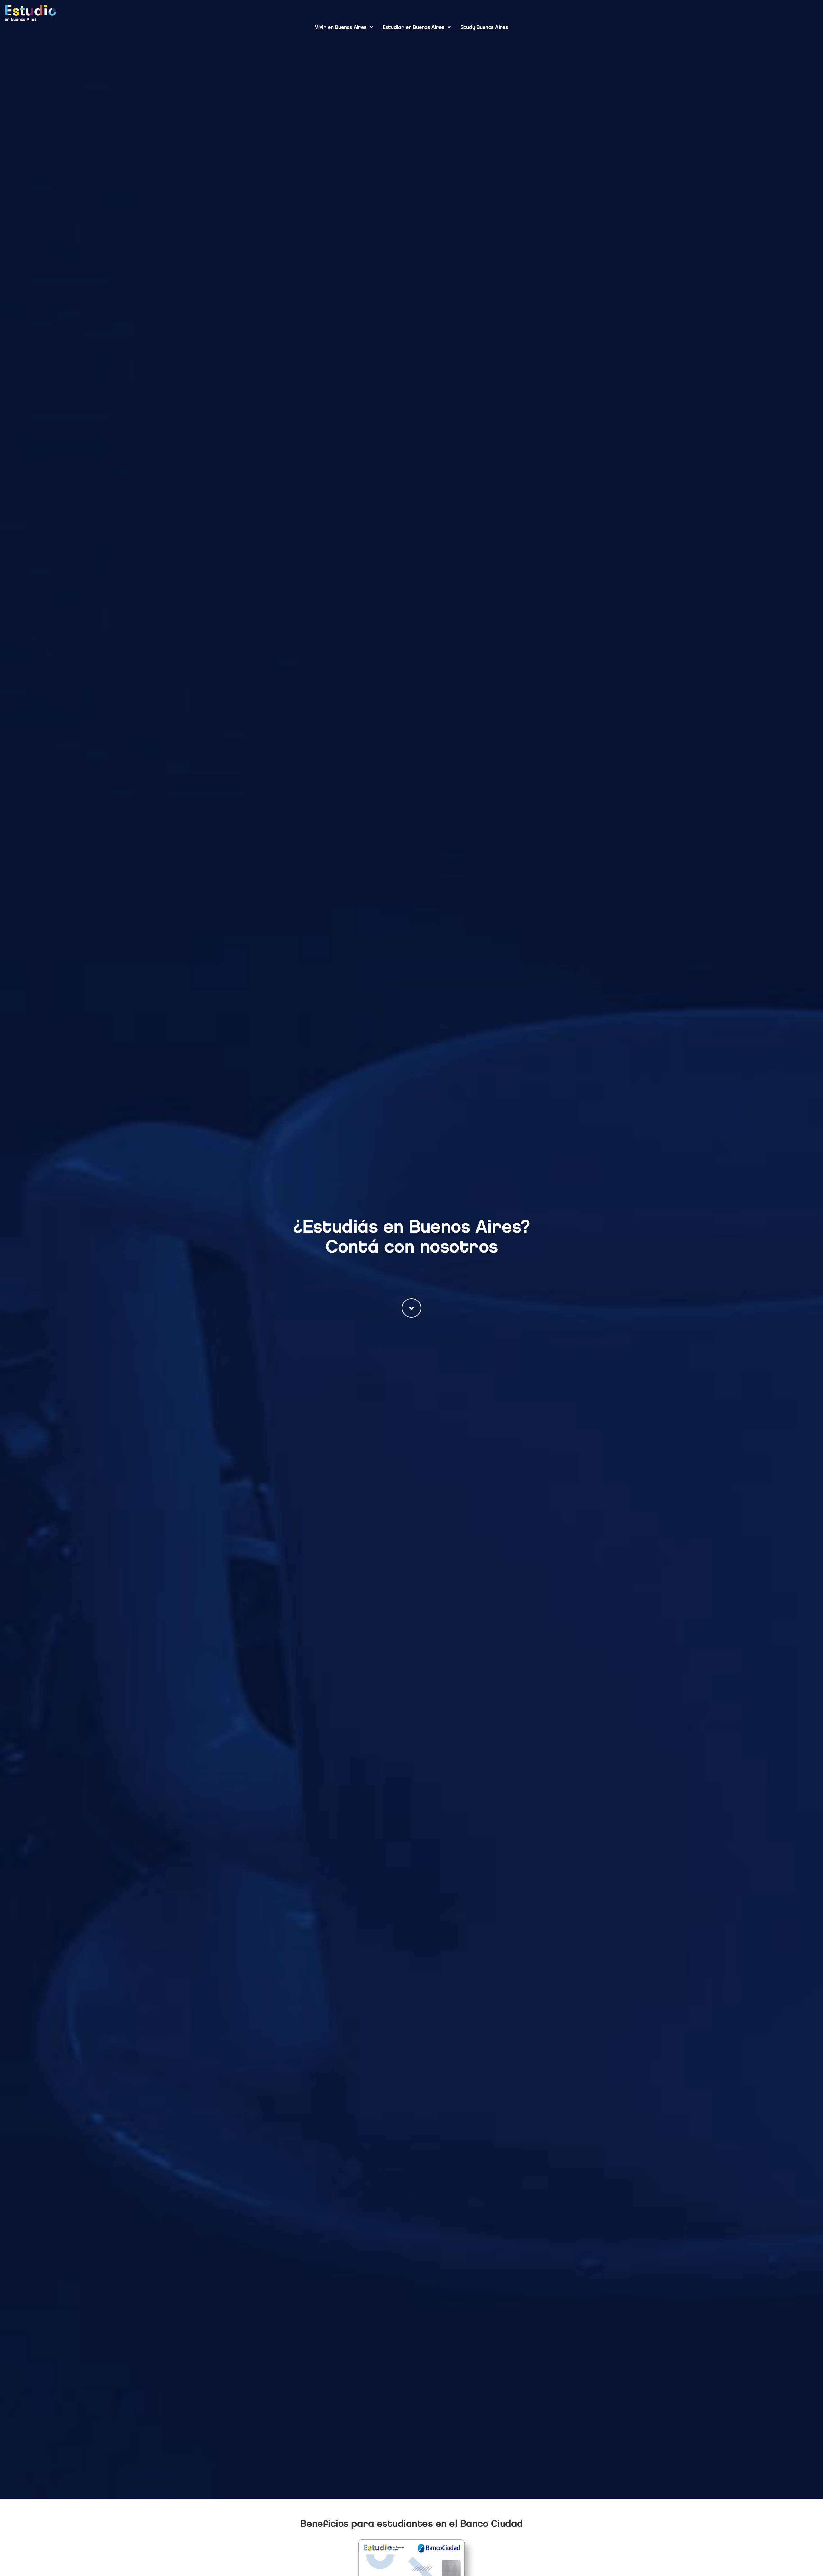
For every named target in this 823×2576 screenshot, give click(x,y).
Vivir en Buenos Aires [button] (341, 27)
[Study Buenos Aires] (31, 13)
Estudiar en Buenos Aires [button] (413, 27)
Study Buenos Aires (484, 27)
